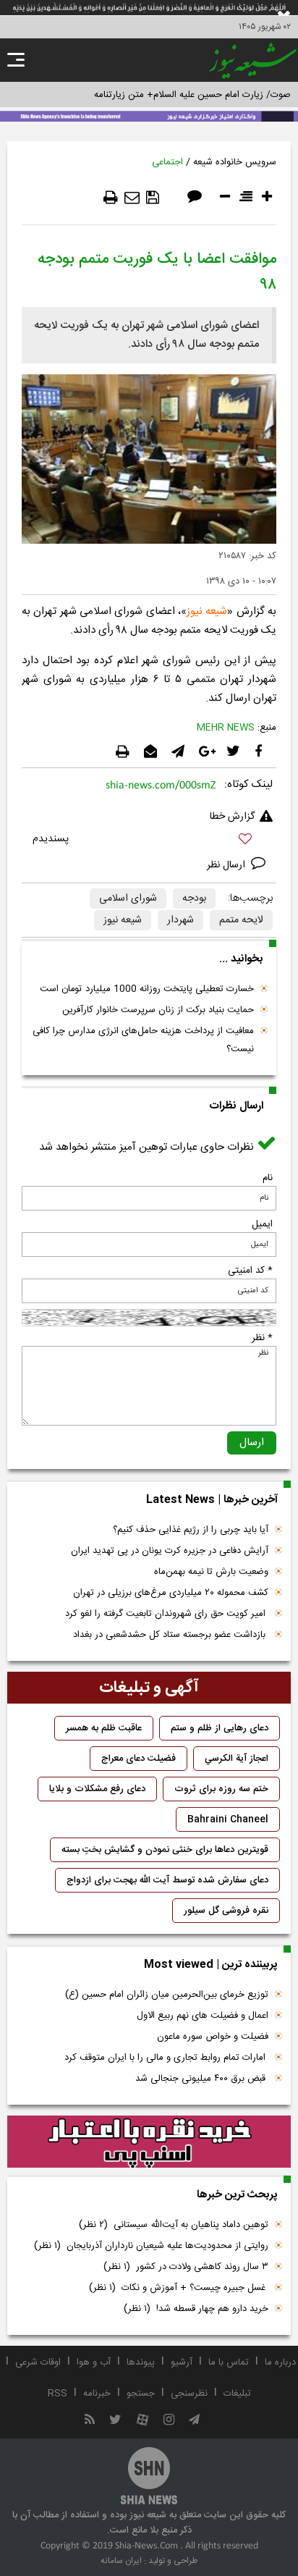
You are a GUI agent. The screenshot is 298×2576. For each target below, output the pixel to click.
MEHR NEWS (226, 728)
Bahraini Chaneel (228, 1819)
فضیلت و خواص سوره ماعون (213, 2037)
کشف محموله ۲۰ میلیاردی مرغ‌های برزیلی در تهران (171, 1593)
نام (268, 1178)
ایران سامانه (121, 2561)
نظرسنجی (189, 2394)
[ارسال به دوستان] (132, 198)
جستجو (141, 2394)
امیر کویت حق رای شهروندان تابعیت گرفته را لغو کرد (167, 1614)
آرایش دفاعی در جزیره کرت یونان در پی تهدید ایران (170, 1551)
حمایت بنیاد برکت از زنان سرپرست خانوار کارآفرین (158, 1010)
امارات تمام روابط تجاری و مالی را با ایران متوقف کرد (166, 2058)
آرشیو (182, 2362)
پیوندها (141, 2362)
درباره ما (280, 2362)
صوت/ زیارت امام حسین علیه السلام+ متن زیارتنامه (192, 95)
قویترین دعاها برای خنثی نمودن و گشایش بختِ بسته (165, 1850)
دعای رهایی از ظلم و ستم (220, 1728)
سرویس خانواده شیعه (235, 162)
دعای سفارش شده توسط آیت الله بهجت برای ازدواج (167, 1880)
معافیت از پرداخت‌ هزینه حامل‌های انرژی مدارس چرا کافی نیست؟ (143, 1040)
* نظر (262, 1338)
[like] (149, 841)
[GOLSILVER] (149, 2142)
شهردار (180, 920)
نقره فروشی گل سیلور (226, 1911)
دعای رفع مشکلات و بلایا (97, 1789)
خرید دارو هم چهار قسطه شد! (196, 2309)
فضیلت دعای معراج (139, 1759)
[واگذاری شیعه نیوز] (149, 115)
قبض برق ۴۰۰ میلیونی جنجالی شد (202, 2079)
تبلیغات (237, 2394)
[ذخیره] (153, 198)
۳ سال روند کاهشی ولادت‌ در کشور (186, 2267)
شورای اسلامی (128, 898)
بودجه (194, 898)
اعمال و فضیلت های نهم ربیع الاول (203, 2016)
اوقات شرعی (38, 2362)
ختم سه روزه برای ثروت (221, 1789)
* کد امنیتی (250, 1271)
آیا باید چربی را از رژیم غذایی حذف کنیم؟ (191, 1530)
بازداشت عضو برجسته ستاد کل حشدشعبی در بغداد (171, 1635)
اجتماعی (167, 162)
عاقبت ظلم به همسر (104, 1728)
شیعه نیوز (123, 920)
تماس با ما (229, 2362)
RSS (58, 2394)
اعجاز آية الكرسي (237, 1759)
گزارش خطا (232, 817)
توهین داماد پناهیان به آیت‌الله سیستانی (174, 2225)
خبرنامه (97, 2394)
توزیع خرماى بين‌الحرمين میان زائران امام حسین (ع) (167, 1995)
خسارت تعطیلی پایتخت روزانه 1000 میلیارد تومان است (147, 989)
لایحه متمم (241, 920)
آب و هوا (94, 2362)
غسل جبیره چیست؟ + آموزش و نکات (179, 2288)
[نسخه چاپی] (111, 198)
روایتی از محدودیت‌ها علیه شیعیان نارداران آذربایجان (151, 2246)
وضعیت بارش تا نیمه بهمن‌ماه (211, 1572)
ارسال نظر (227, 865)
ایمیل (262, 1224)
